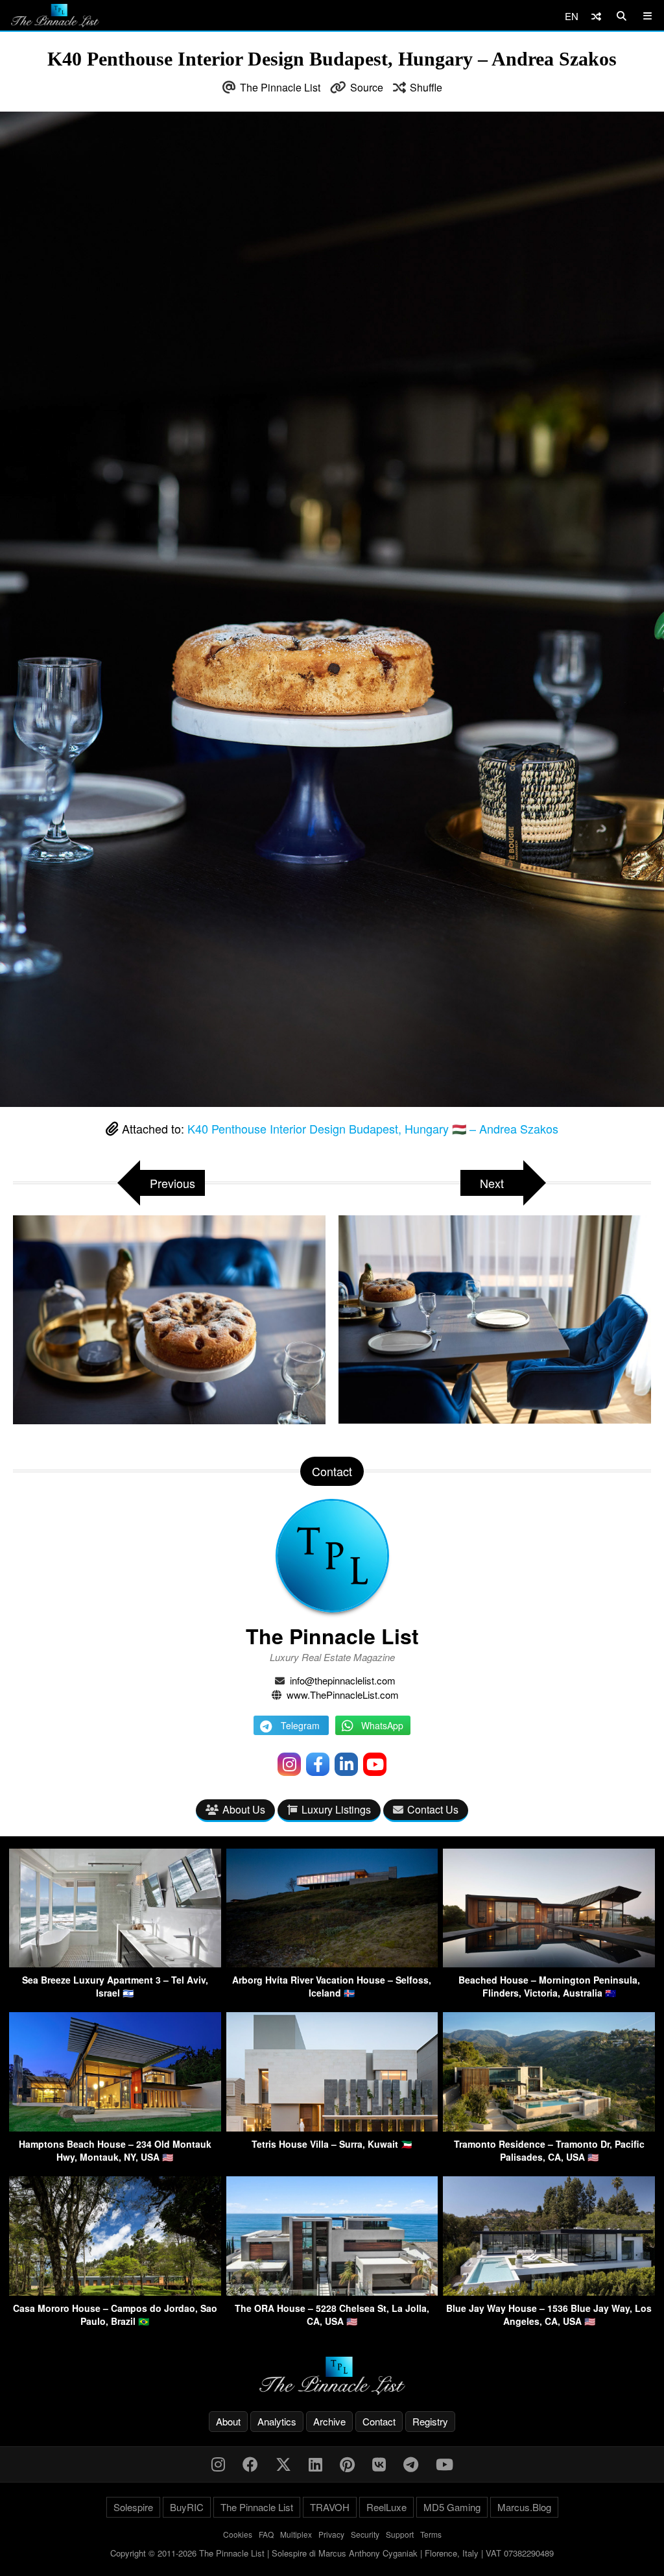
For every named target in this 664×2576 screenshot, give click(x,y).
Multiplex (296, 2534)
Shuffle (426, 87)
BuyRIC (187, 2507)
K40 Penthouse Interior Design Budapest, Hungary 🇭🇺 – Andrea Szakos (373, 1128)
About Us (244, 1809)
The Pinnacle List (280, 87)
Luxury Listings (336, 1809)
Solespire (133, 2507)
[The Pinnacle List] (332, 2376)
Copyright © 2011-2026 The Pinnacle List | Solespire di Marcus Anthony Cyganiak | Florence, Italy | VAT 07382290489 (332, 2553)
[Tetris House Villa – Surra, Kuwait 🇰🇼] (332, 2127)
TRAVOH (330, 2507)
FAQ (266, 2534)
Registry (430, 2421)
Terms (431, 2534)
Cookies (238, 2534)
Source (367, 87)
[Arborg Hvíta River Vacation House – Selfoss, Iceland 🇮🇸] (332, 1963)
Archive (329, 2421)
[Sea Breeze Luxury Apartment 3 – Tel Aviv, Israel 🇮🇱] (115, 1963)
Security (365, 2534)
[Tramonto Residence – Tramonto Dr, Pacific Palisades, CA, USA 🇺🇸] (549, 2127)
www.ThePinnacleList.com (343, 1695)
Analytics (277, 2421)
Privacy (331, 2534)
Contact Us (433, 1809)
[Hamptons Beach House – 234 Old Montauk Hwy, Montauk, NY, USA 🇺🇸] (115, 2127)
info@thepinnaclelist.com (343, 1680)
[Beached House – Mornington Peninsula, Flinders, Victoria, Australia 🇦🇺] (549, 1963)
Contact (379, 2421)
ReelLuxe (386, 2507)
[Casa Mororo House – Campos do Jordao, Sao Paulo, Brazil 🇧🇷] (115, 2291)
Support (400, 2534)
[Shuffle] (596, 16)
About (228, 2421)
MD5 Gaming (452, 2507)
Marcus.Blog (524, 2507)
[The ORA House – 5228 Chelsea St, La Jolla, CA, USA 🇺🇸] (332, 2291)
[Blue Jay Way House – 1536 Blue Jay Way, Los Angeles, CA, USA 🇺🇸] (549, 2291)
